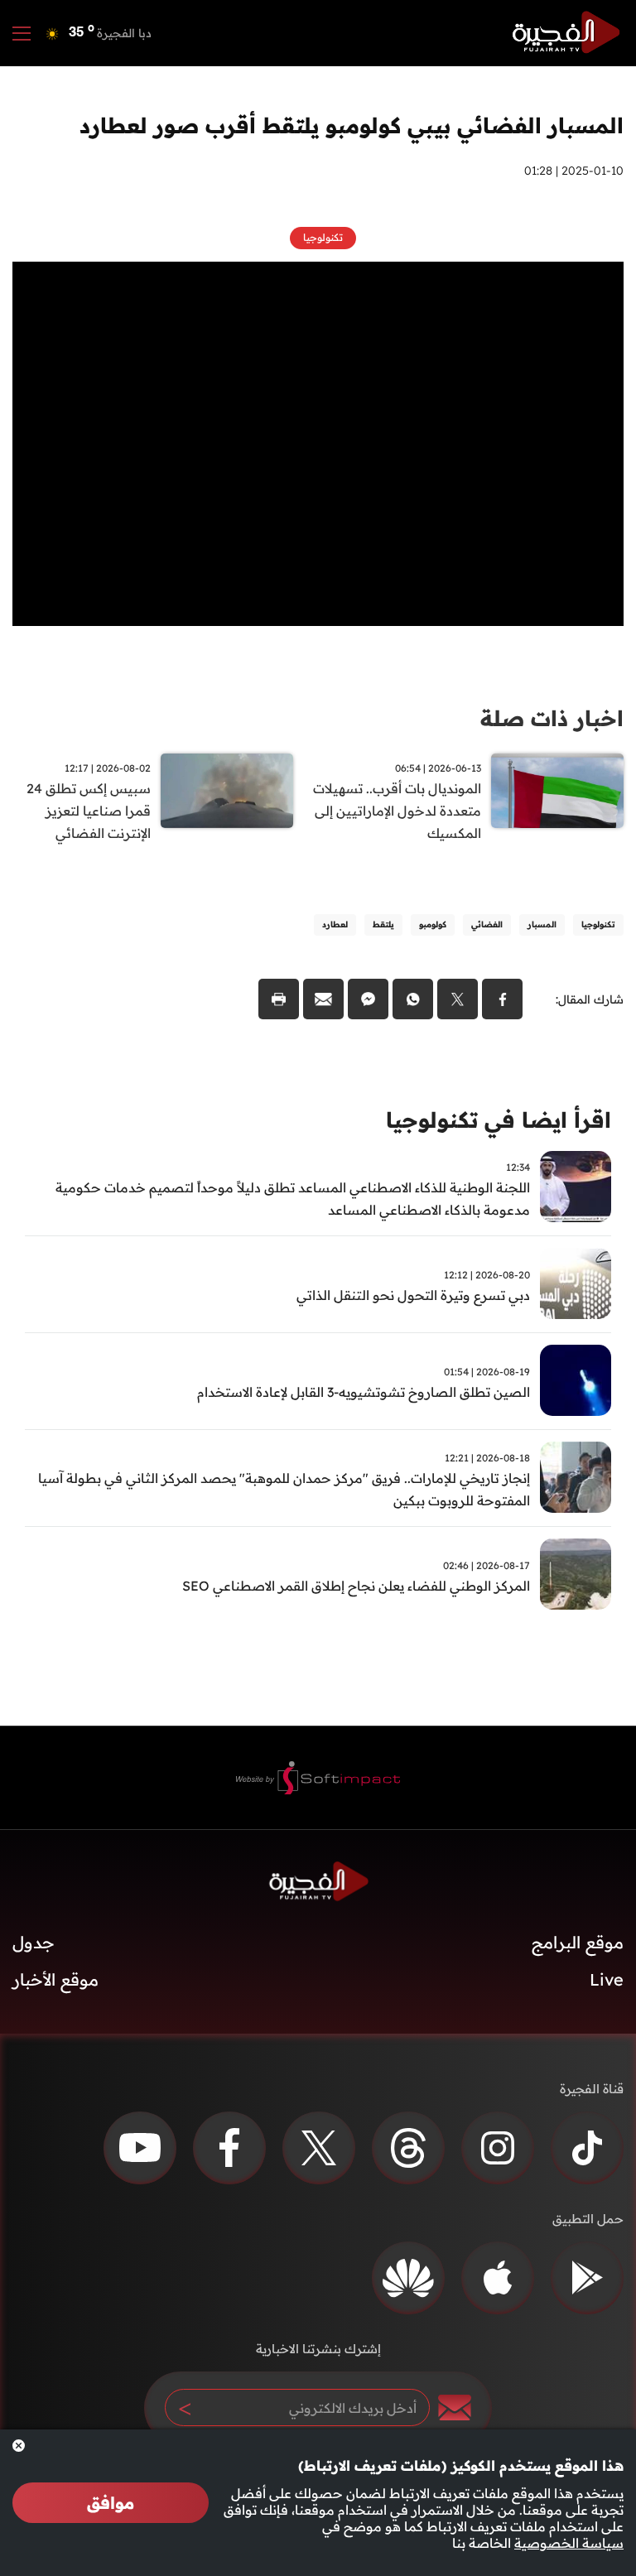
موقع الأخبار (55, 1979)
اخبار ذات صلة (552, 718)
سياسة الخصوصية (569, 2543)
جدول (34, 1942)
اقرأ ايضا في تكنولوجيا (499, 1120)
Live (607, 1979)
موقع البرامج (578, 1942)
